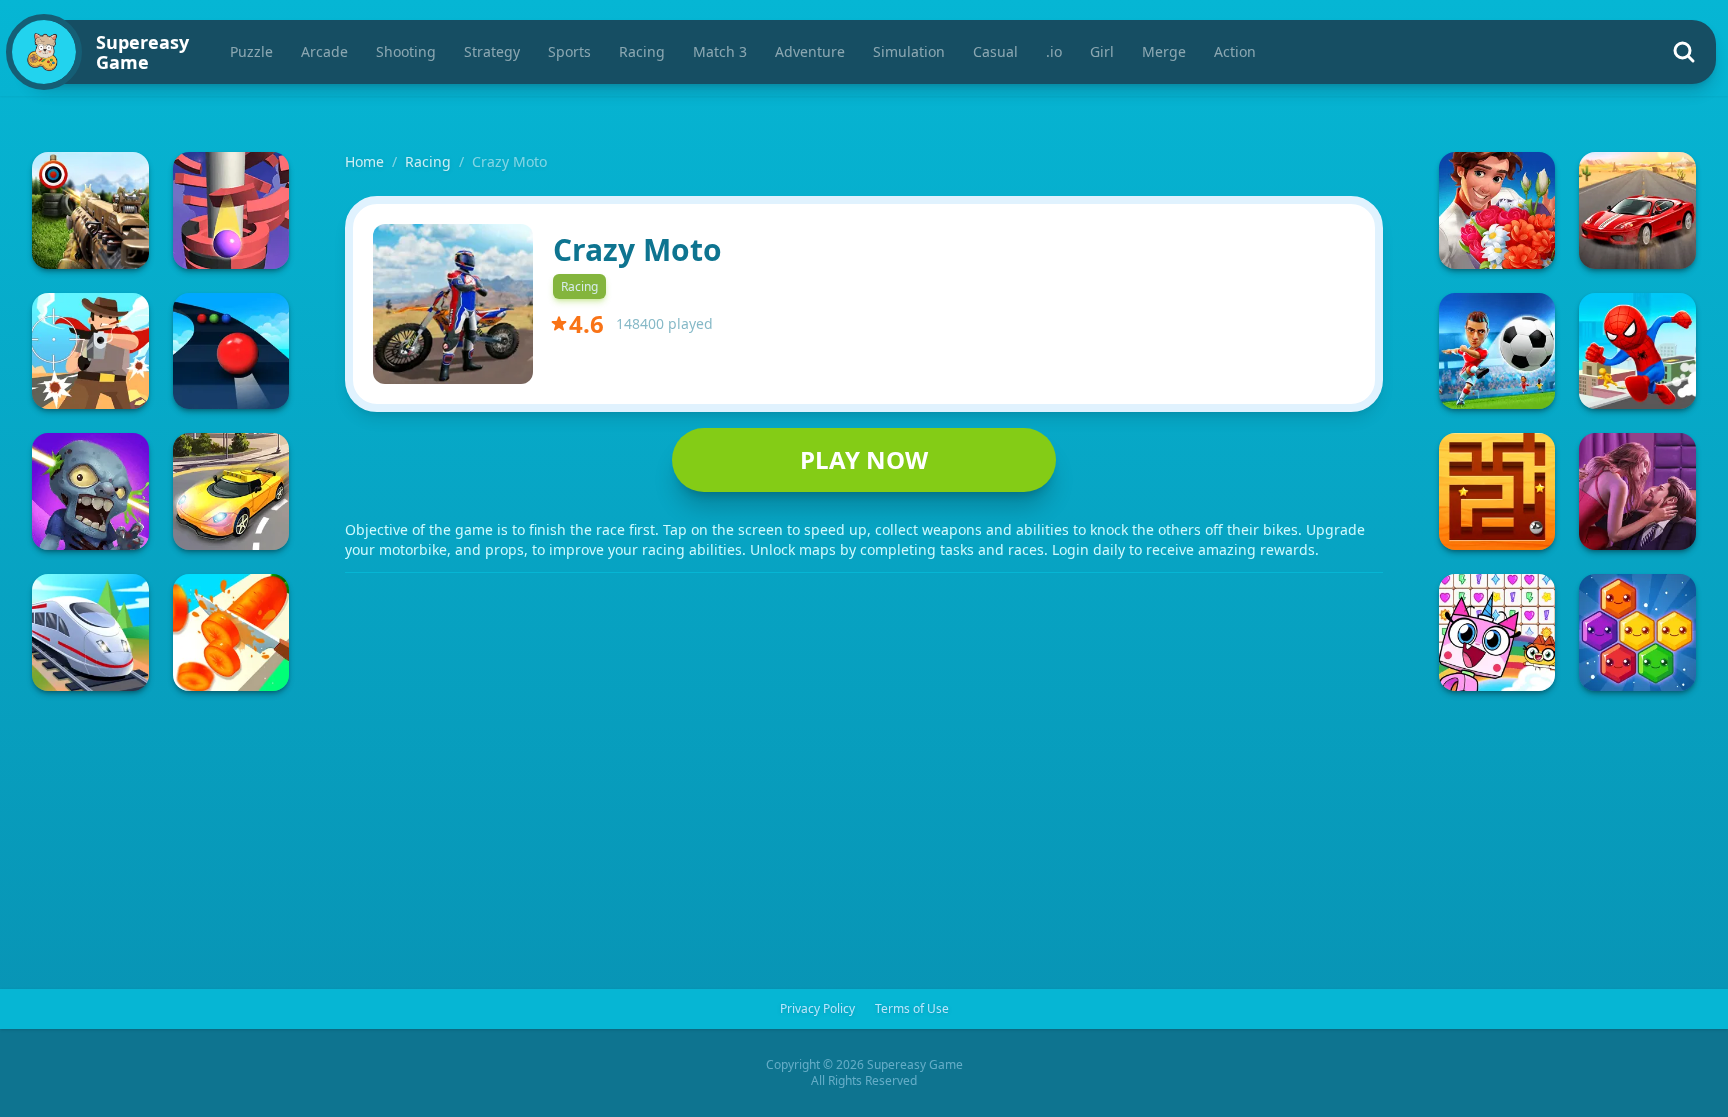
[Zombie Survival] (90, 491)
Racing (642, 51)
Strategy (492, 51)
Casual (995, 51)
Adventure (810, 51)
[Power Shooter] (1497, 351)
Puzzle (251, 51)
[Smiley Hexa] (1637, 632)
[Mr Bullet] (90, 351)
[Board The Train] (90, 632)
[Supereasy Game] (44, 52)
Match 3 (720, 51)
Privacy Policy (817, 1008)
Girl (1102, 51)
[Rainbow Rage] (1497, 632)
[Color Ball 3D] (231, 351)
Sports (569, 51)
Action (1235, 51)
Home (364, 161)
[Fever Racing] (1637, 210)
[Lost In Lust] (1637, 491)
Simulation (909, 51)
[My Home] (1497, 210)
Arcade (324, 51)
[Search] (1684, 52)
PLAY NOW (864, 459)
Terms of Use (912, 1008)
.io (1054, 51)
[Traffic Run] (231, 491)
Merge (1164, 51)
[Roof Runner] (1637, 351)
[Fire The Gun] (90, 210)
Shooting (406, 51)
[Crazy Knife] (231, 632)
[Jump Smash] (231, 210)
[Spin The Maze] (1497, 491)
